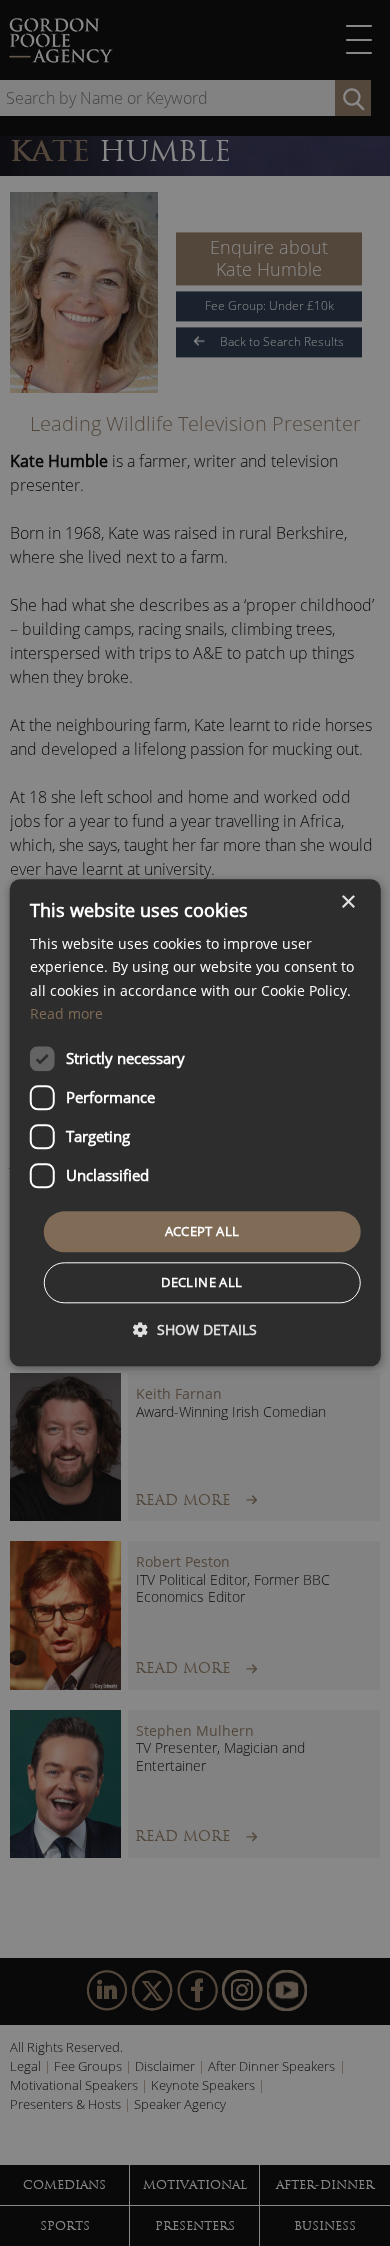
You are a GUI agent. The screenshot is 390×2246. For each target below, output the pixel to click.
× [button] (347, 902)
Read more (66, 1013)
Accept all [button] (202, 1231)
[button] (195, 1330)
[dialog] (195, 1122)
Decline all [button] (201, 1283)
